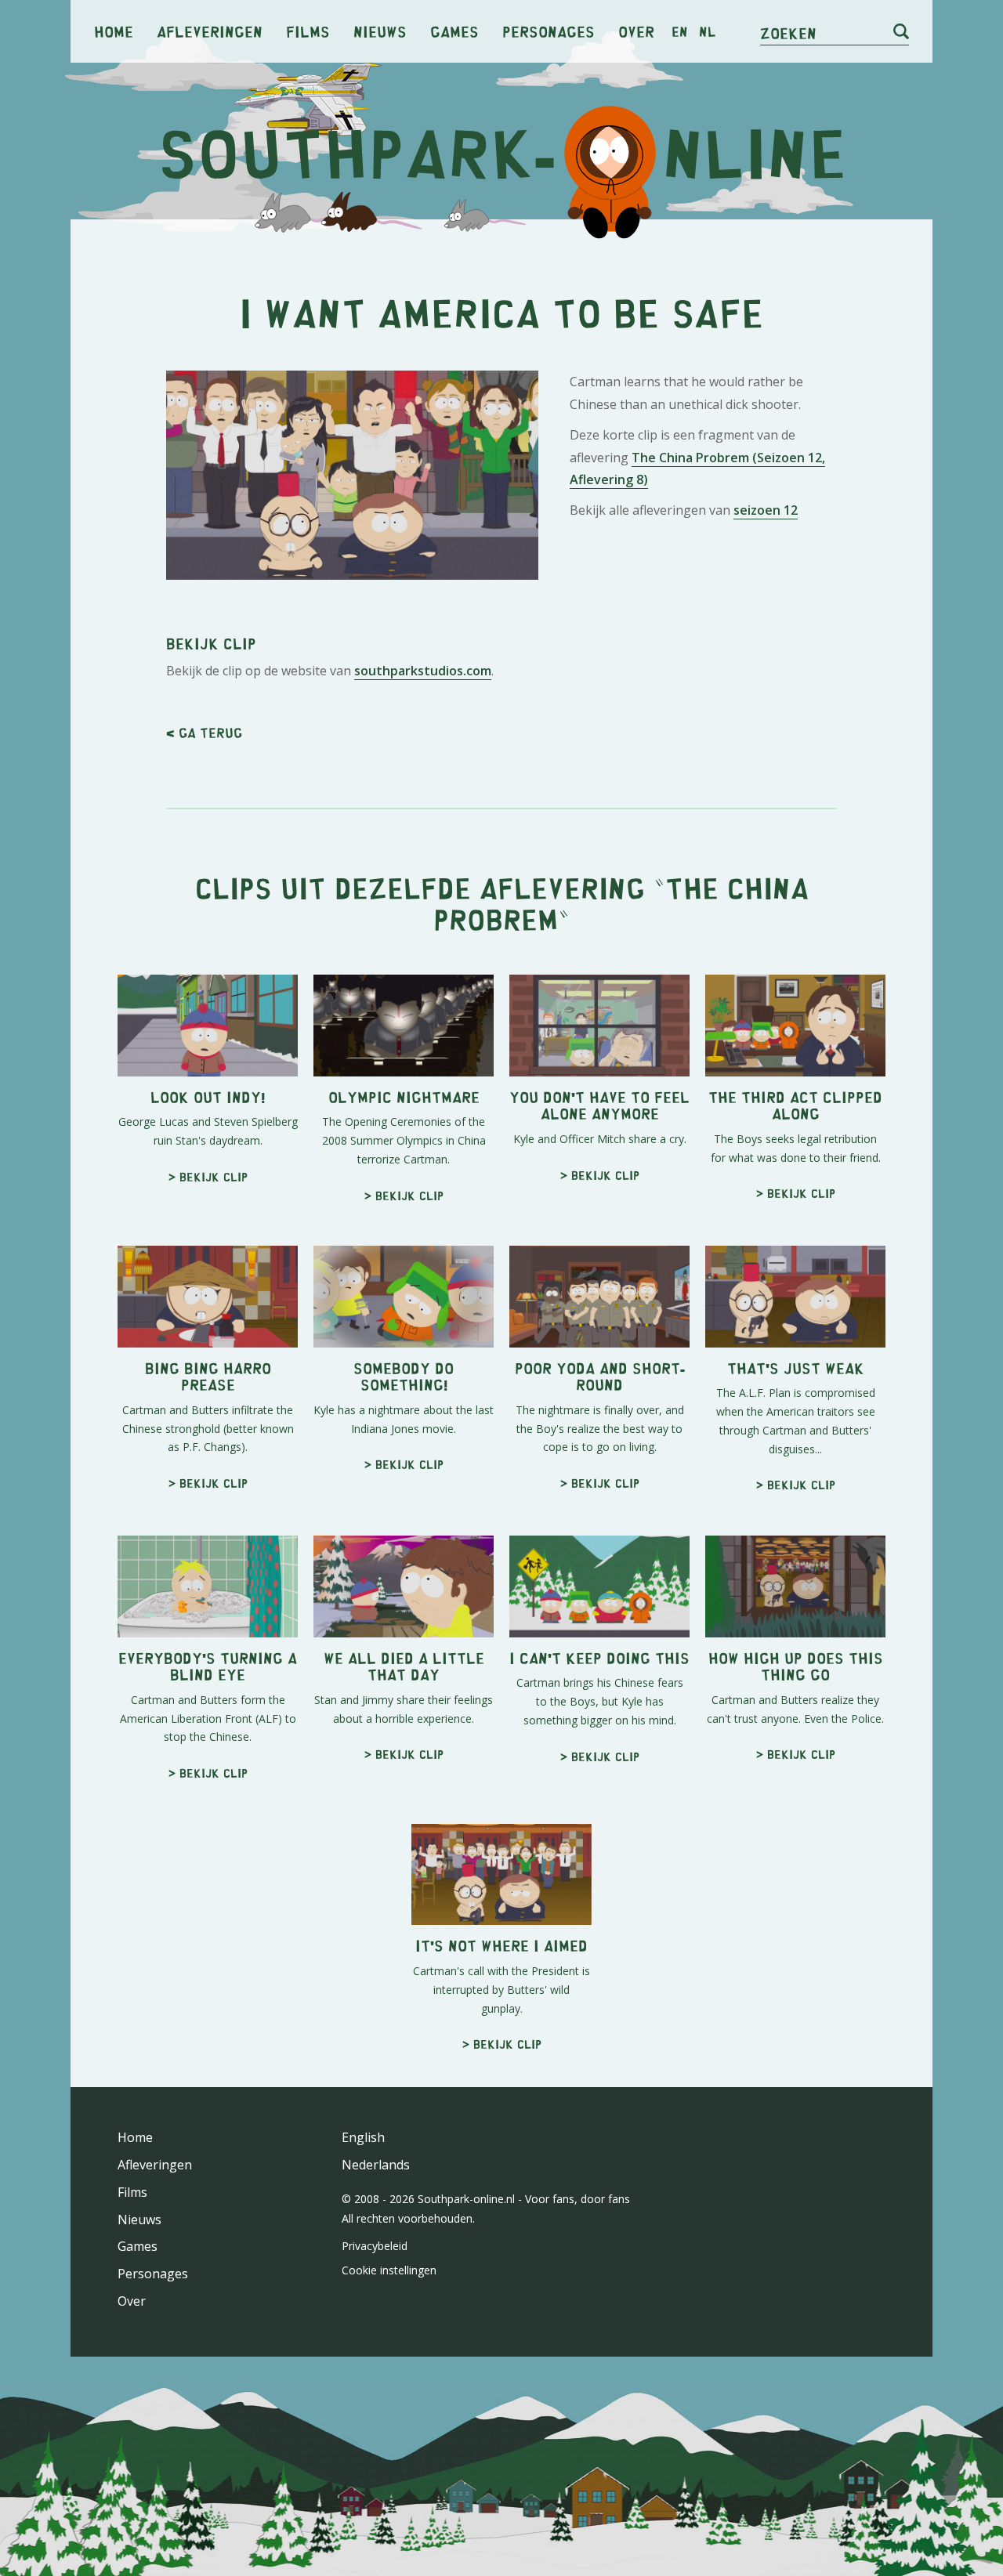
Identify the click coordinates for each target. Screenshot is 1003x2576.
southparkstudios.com (423, 671)
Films (308, 31)
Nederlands (376, 2165)
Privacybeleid (375, 2246)
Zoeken (788, 33)
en (680, 31)
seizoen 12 (766, 510)
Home (114, 31)
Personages (549, 31)
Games (454, 31)
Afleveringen (210, 31)
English (363, 2137)
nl (707, 31)
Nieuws (380, 31)
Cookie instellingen (389, 2270)
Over (636, 31)
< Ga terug (204, 733)
